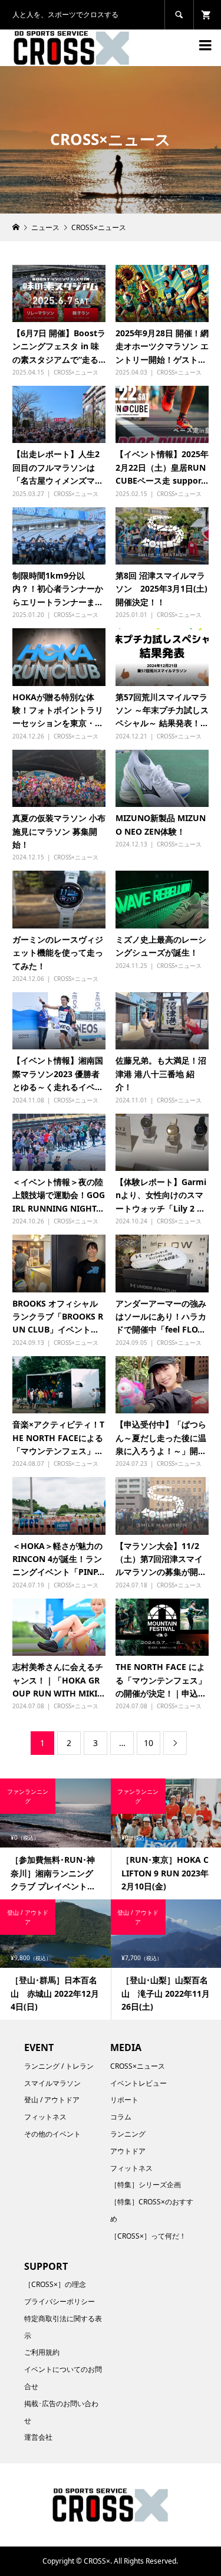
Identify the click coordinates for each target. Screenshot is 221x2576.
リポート (124, 2100)
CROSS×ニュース (76, 372)
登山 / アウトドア (52, 2100)
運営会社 (38, 2437)
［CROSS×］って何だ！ (148, 2236)
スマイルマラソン (52, 2083)
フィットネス (45, 2117)
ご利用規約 (42, 2352)
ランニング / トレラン (59, 2066)
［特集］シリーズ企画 (146, 2185)
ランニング (128, 2134)
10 (149, 1743)
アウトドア (128, 2151)
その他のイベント (52, 2134)
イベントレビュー (138, 2083)
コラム (121, 2117)
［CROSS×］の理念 (55, 2284)
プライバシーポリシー (60, 2301)
